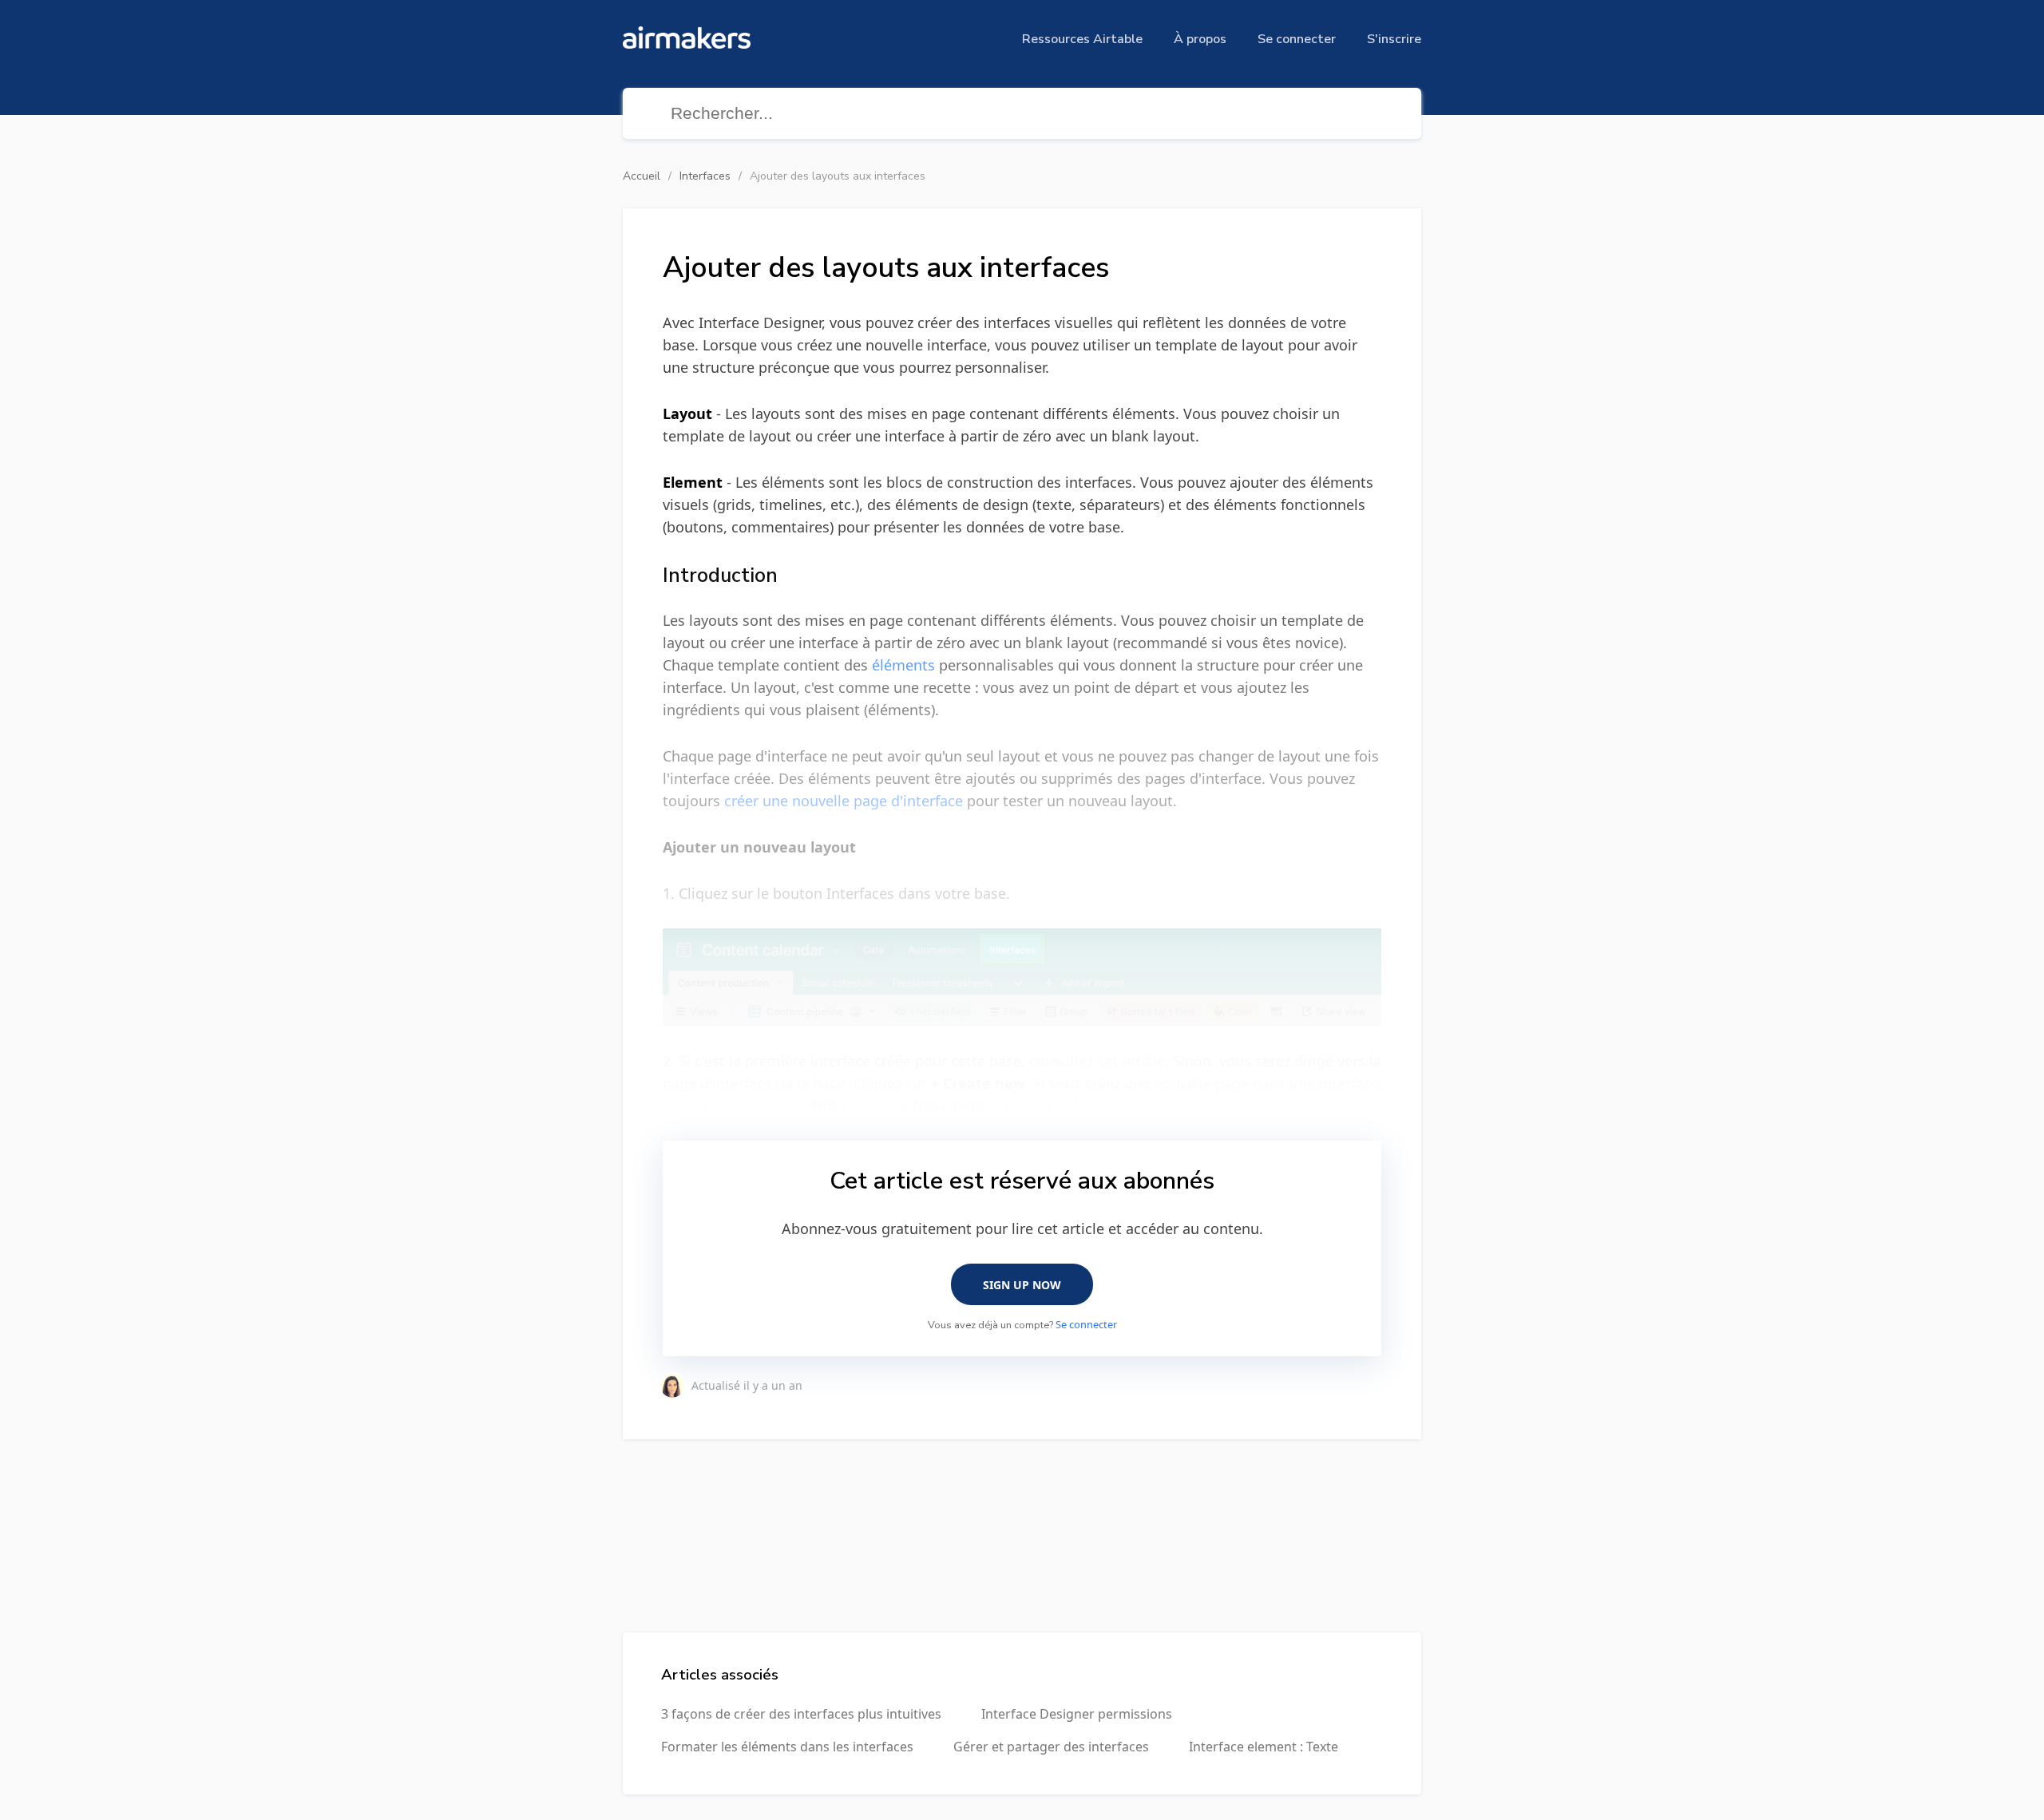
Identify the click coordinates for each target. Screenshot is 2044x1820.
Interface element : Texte (1264, 1747)
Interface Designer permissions (1077, 1714)
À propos (1200, 39)
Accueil (642, 176)
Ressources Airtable (1082, 39)
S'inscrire (1394, 39)
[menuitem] (1082, 39)
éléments (903, 665)
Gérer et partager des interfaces (1051, 1747)
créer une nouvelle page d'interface (844, 801)
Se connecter (1297, 39)
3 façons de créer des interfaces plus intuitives (801, 1714)
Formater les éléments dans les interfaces (787, 1747)
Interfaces (705, 176)
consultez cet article (1097, 1061)
